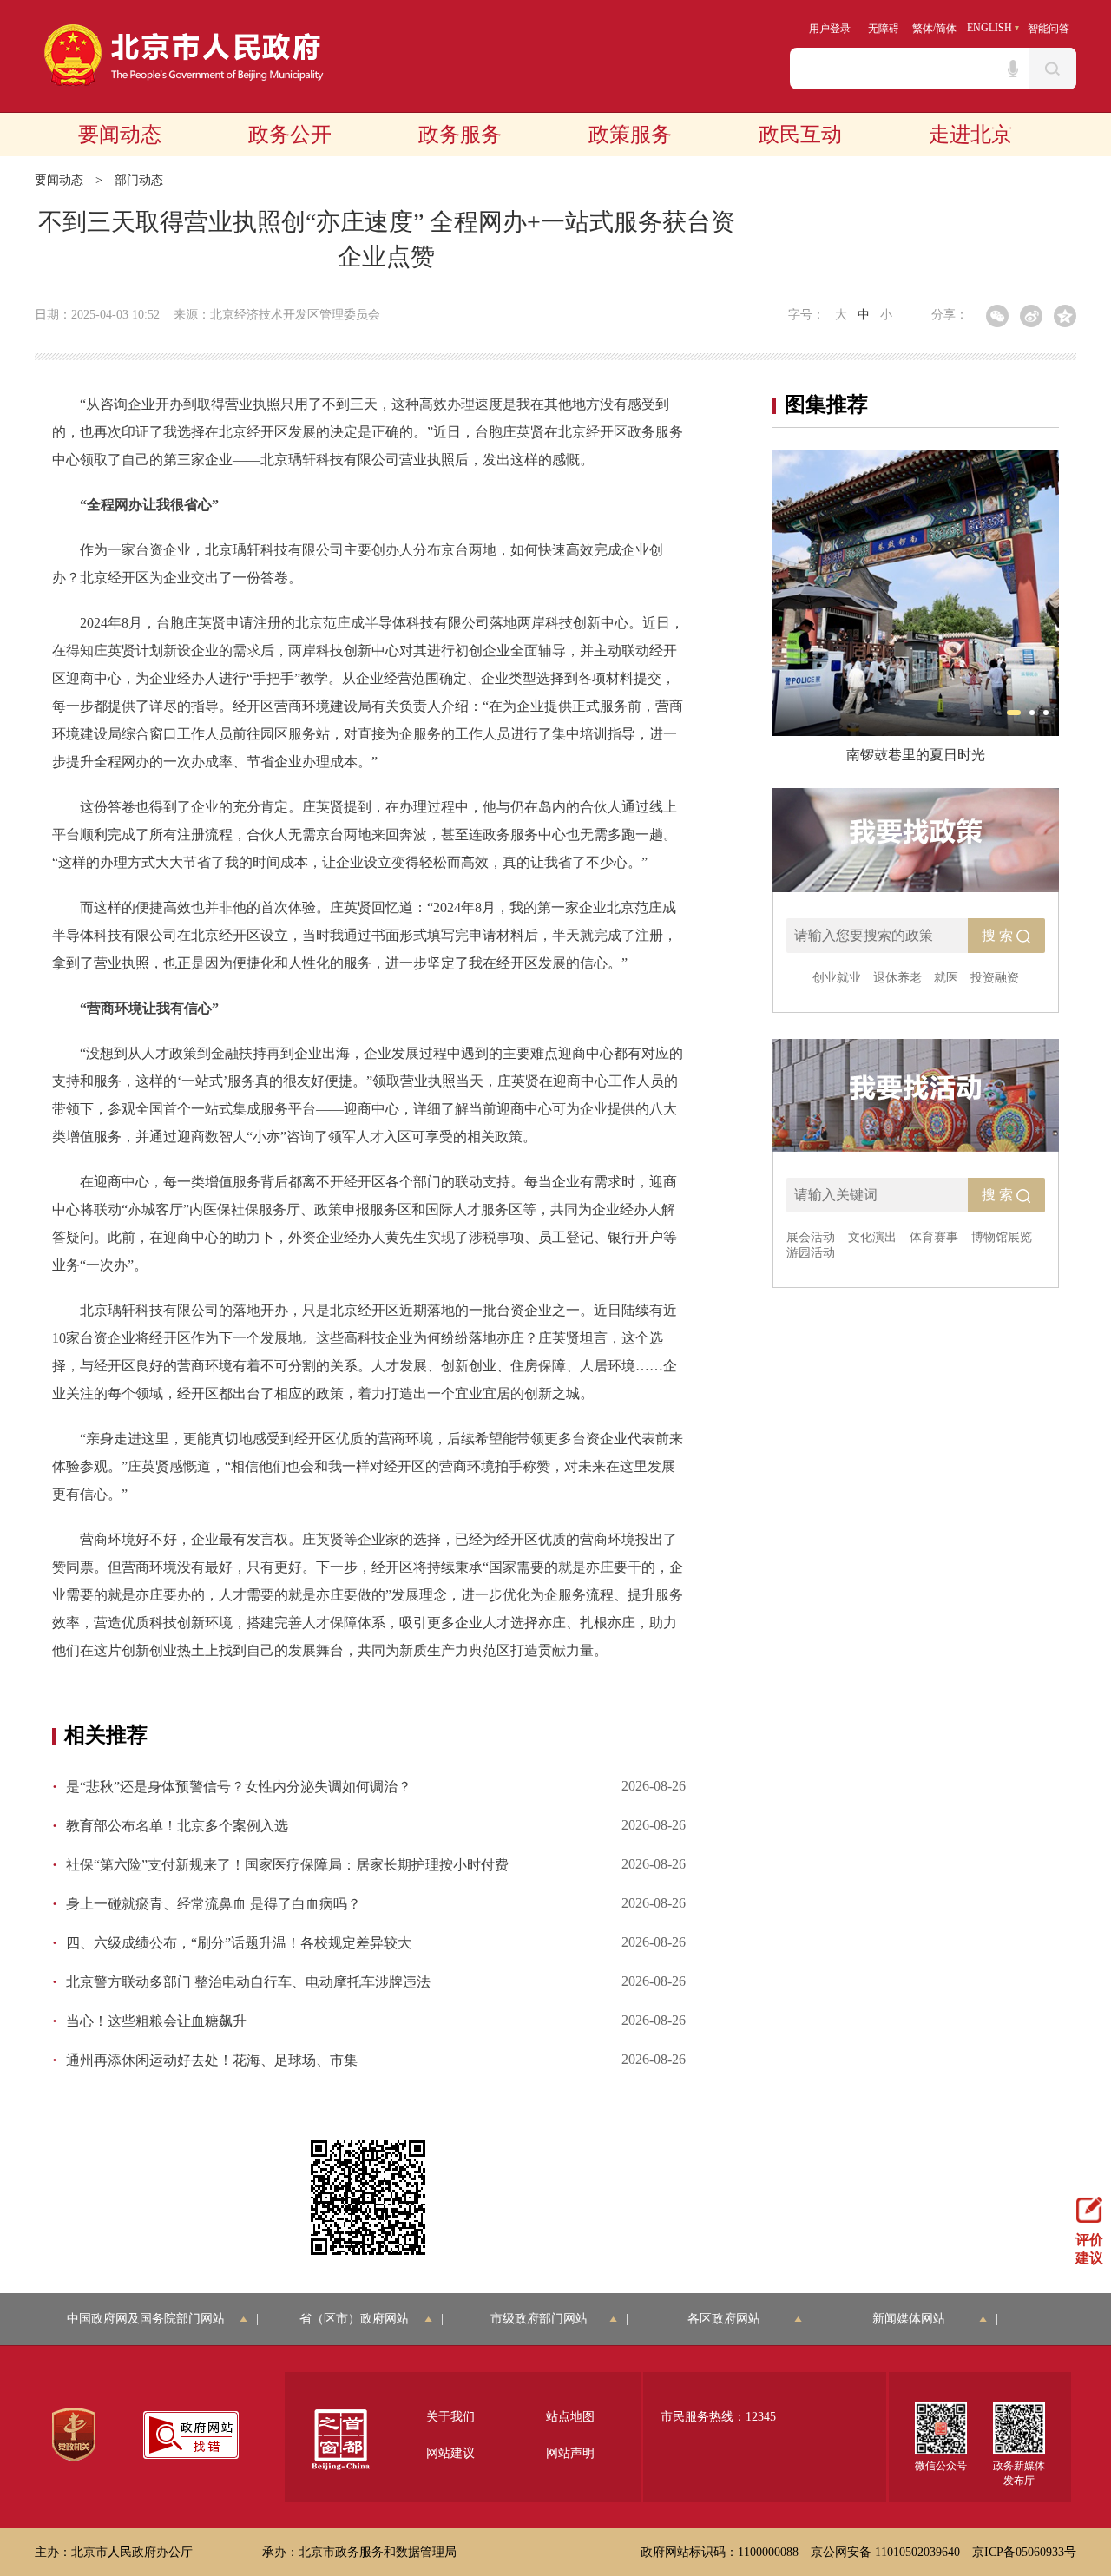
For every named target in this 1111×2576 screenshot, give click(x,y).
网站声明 (570, 2453)
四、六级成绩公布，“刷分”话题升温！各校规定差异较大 (239, 1943)
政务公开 (290, 135)
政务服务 (460, 135)
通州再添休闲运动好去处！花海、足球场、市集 (212, 2060)
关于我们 (450, 2417)
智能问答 (1049, 29)
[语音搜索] (1013, 69)
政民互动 (800, 135)
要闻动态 (120, 135)
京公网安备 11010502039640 (885, 2552)
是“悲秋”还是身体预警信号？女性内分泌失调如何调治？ (239, 1787)
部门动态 (139, 180)
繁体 (923, 29)
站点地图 (570, 2417)
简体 (946, 29)
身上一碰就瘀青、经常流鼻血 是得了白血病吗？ (214, 1904)
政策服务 (630, 135)
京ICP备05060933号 (1024, 2552)
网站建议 (450, 2453)
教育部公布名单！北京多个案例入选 (177, 1826)
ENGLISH (989, 28)
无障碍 (884, 29)
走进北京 (970, 135)
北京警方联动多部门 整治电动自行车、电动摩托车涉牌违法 (248, 1982)
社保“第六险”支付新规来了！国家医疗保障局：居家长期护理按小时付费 (287, 1865)
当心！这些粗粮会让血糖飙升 (156, 2021)
